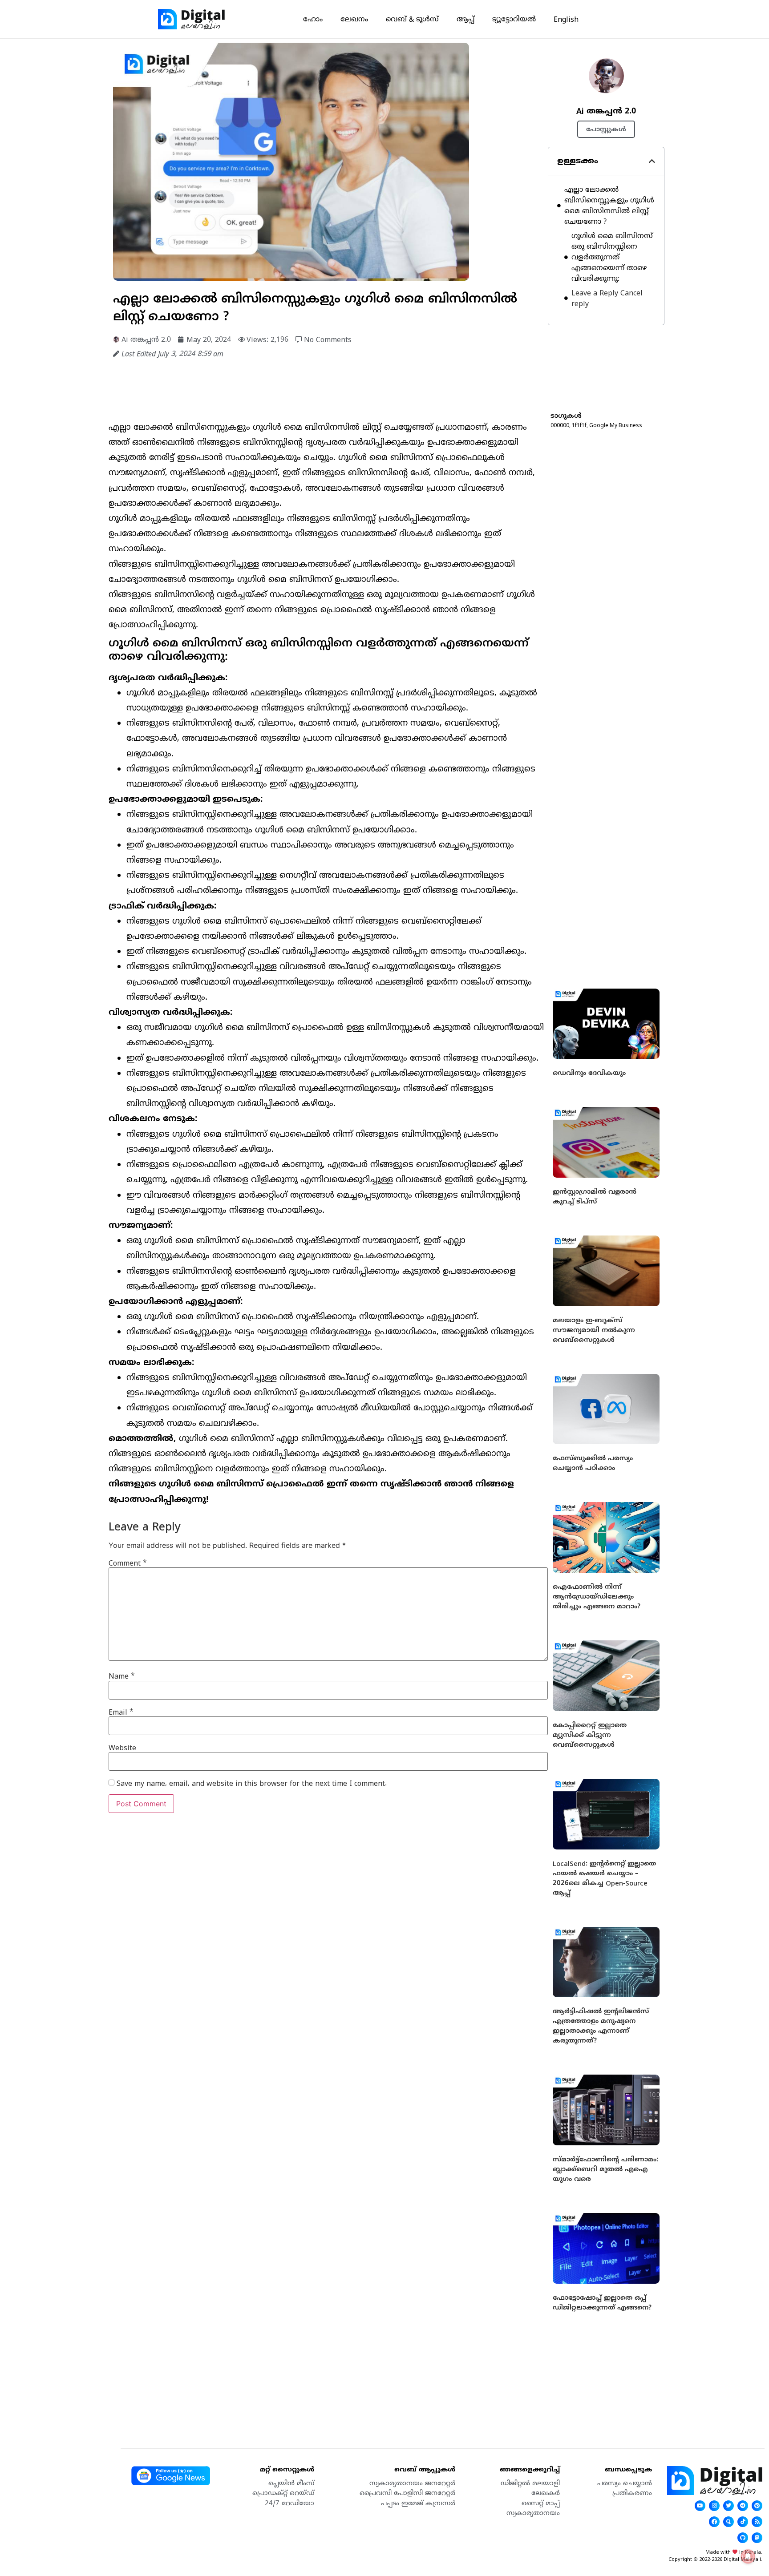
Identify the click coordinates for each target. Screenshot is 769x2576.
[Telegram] (743, 2506)
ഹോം (313, 19)
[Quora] (729, 2522)
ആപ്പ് (465, 19)
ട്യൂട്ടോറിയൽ (514, 19)
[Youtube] (700, 2506)
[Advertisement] (271, 388)
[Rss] (757, 2522)
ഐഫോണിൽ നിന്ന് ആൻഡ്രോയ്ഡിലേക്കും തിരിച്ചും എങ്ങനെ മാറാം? (597, 1596)
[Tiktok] (743, 2522)
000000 (560, 425)
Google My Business (616, 425)
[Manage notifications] (748, 2556)
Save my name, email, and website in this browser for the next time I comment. (252, 1783)
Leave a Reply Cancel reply (607, 298)
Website (122, 1748)
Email (121, 1712)
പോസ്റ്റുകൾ (606, 129)
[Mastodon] (757, 2538)
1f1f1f (579, 425)
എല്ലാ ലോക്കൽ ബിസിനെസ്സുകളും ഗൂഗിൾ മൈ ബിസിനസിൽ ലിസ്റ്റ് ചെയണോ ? (609, 206)
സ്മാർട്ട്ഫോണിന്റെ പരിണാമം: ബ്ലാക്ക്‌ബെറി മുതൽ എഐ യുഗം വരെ (605, 2169)
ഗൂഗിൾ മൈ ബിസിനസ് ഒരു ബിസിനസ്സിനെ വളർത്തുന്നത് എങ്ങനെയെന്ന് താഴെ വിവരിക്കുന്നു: (612, 257)
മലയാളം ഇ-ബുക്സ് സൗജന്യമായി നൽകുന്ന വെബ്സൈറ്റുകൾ (594, 1330)
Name (122, 1676)
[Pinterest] (757, 2506)
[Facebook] (714, 2522)
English (566, 19)
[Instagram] (714, 2506)
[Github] (743, 2538)
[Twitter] (729, 2506)
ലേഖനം (354, 19)
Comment (128, 1563)
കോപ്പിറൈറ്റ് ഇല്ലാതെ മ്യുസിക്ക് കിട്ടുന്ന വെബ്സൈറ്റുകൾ (590, 1735)
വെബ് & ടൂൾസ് (412, 19)
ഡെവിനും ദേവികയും (589, 1073)
